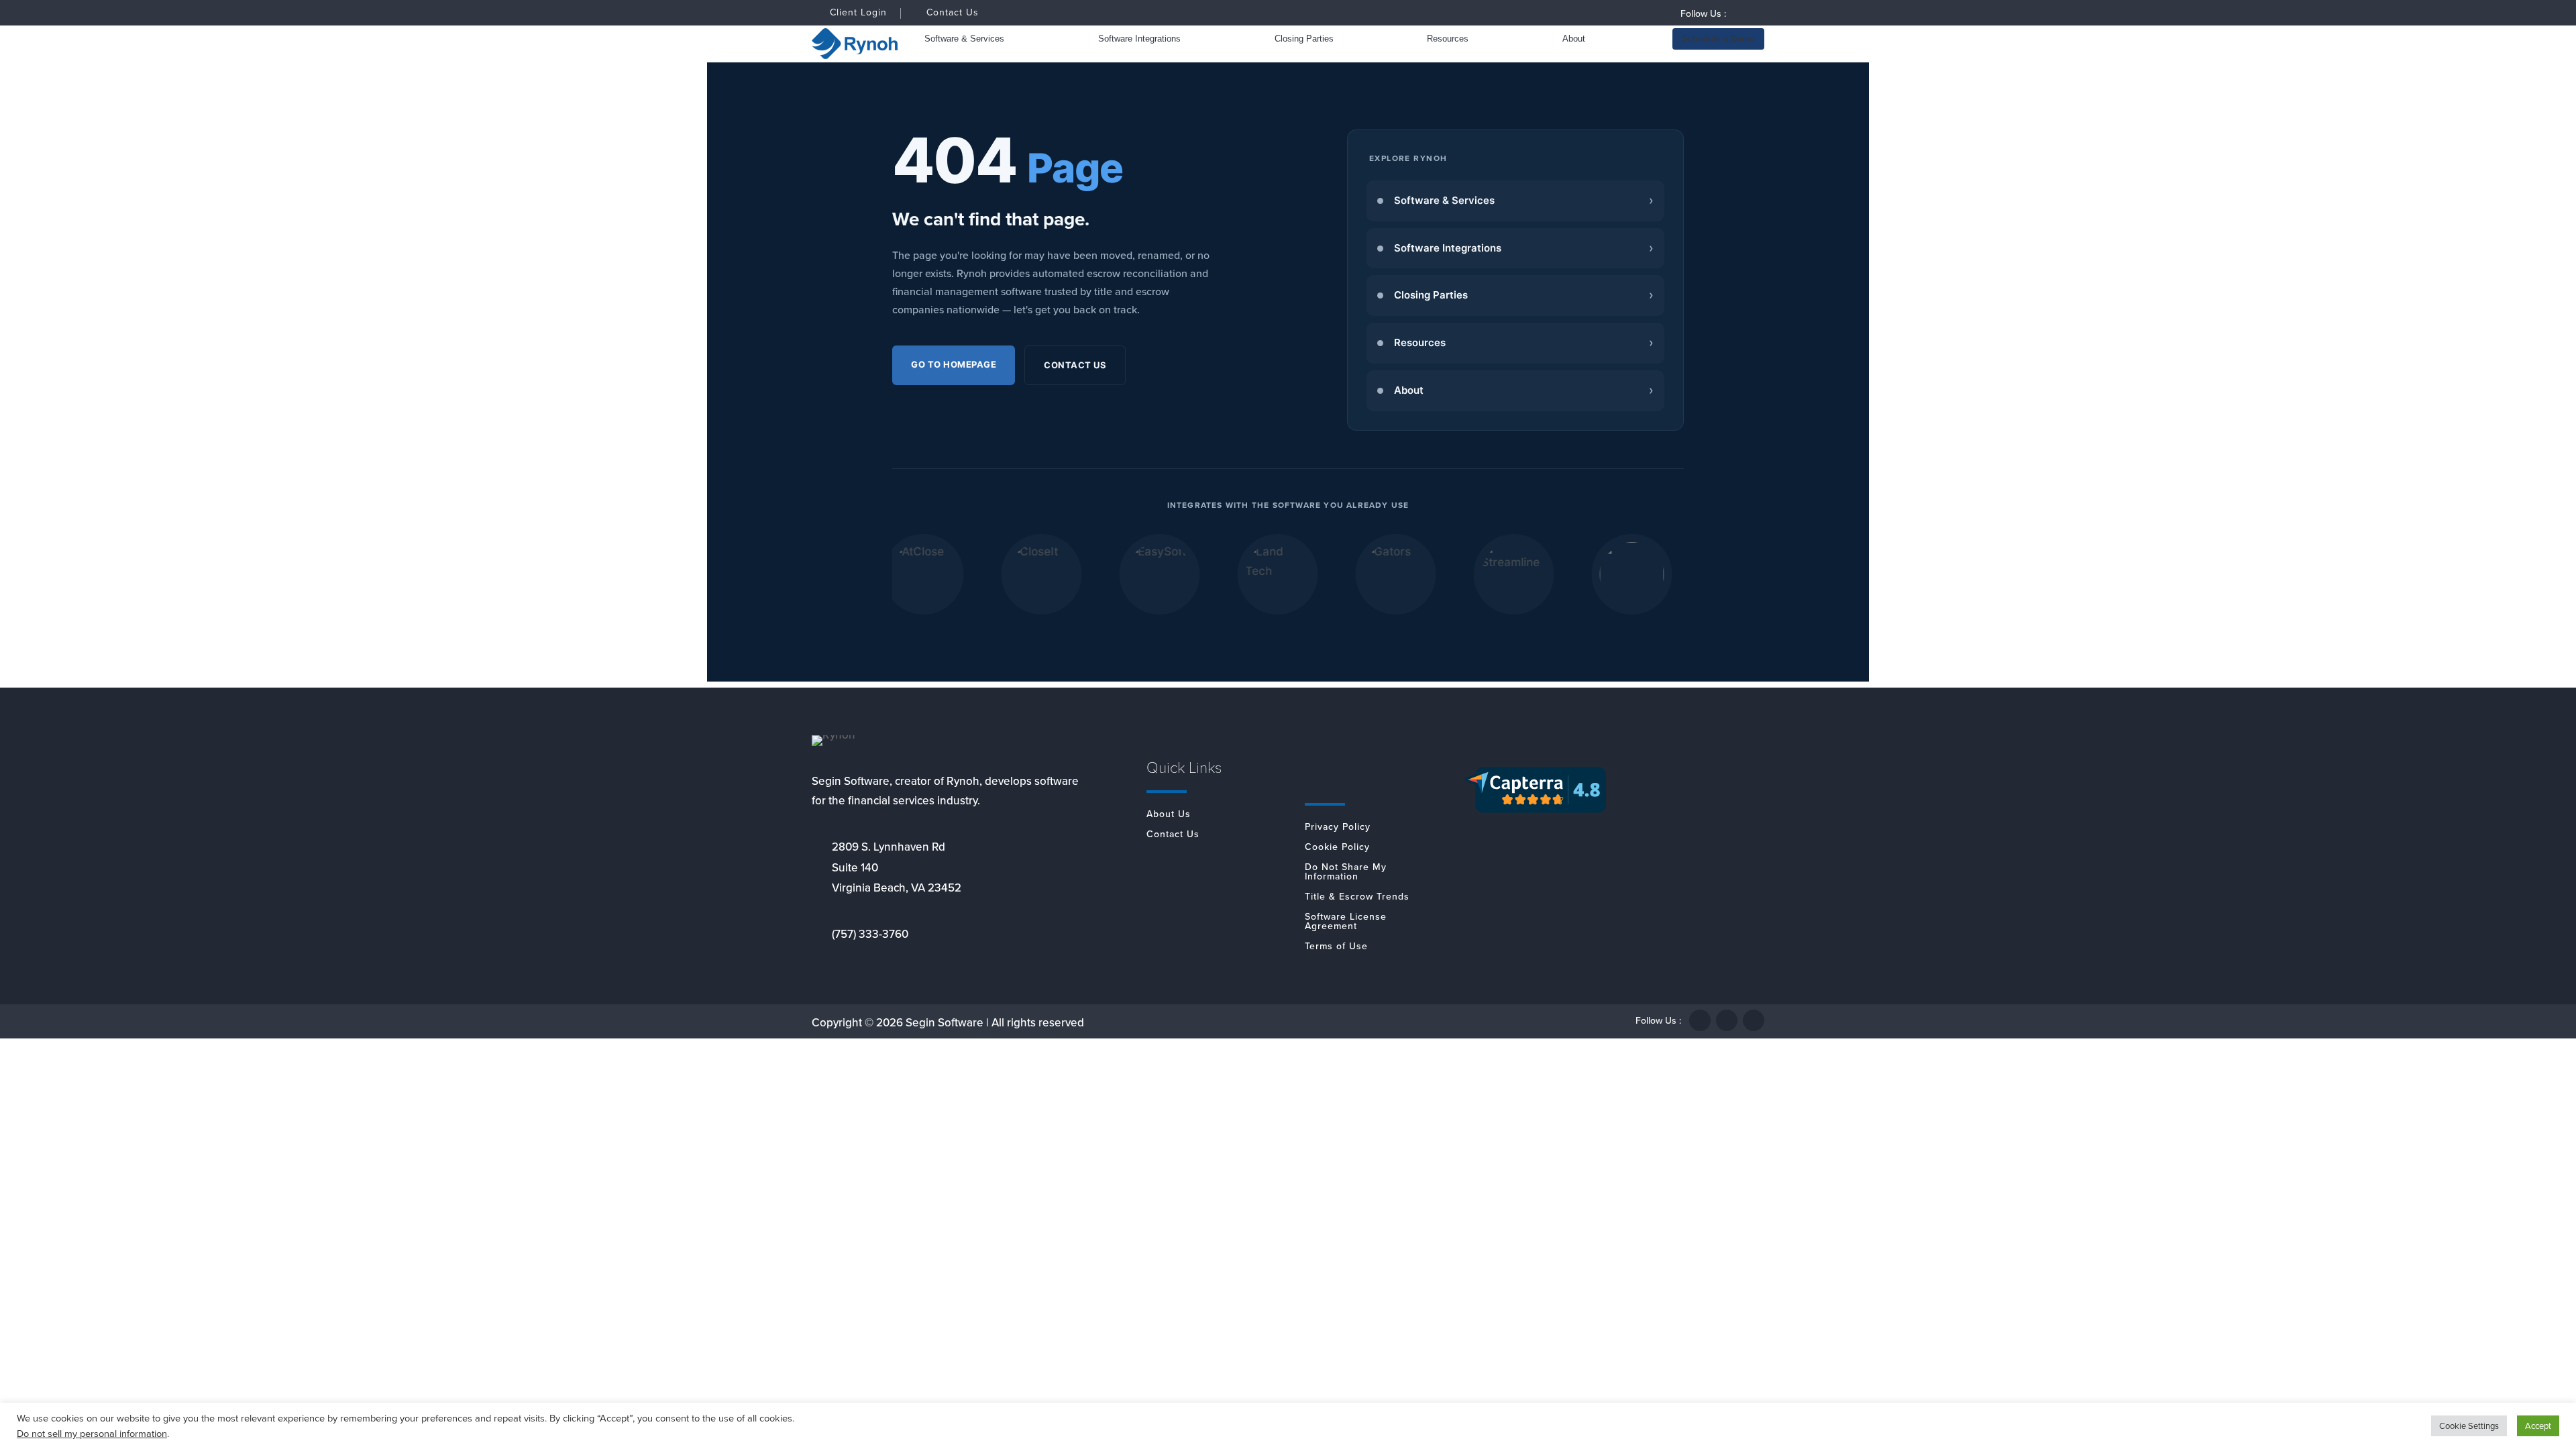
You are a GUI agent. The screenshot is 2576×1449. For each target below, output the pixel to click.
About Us (1169, 815)
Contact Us (953, 14)
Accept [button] (2538, 1426)
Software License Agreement (1346, 923)
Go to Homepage (954, 364)
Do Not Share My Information (1346, 873)
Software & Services (964, 39)
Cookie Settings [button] (2469, 1426)
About (1574, 39)
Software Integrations (1139, 39)
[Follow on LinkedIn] (1754, 13)
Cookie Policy (1337, 848)
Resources (1448, 39)
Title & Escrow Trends (1357, 898)
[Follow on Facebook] (1737, 13)
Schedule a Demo (1718, 39)
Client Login (858, 13)
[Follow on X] (1727, 1020)
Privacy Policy (1338, 828)
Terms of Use (1336, 948)
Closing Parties (1304, 39)
